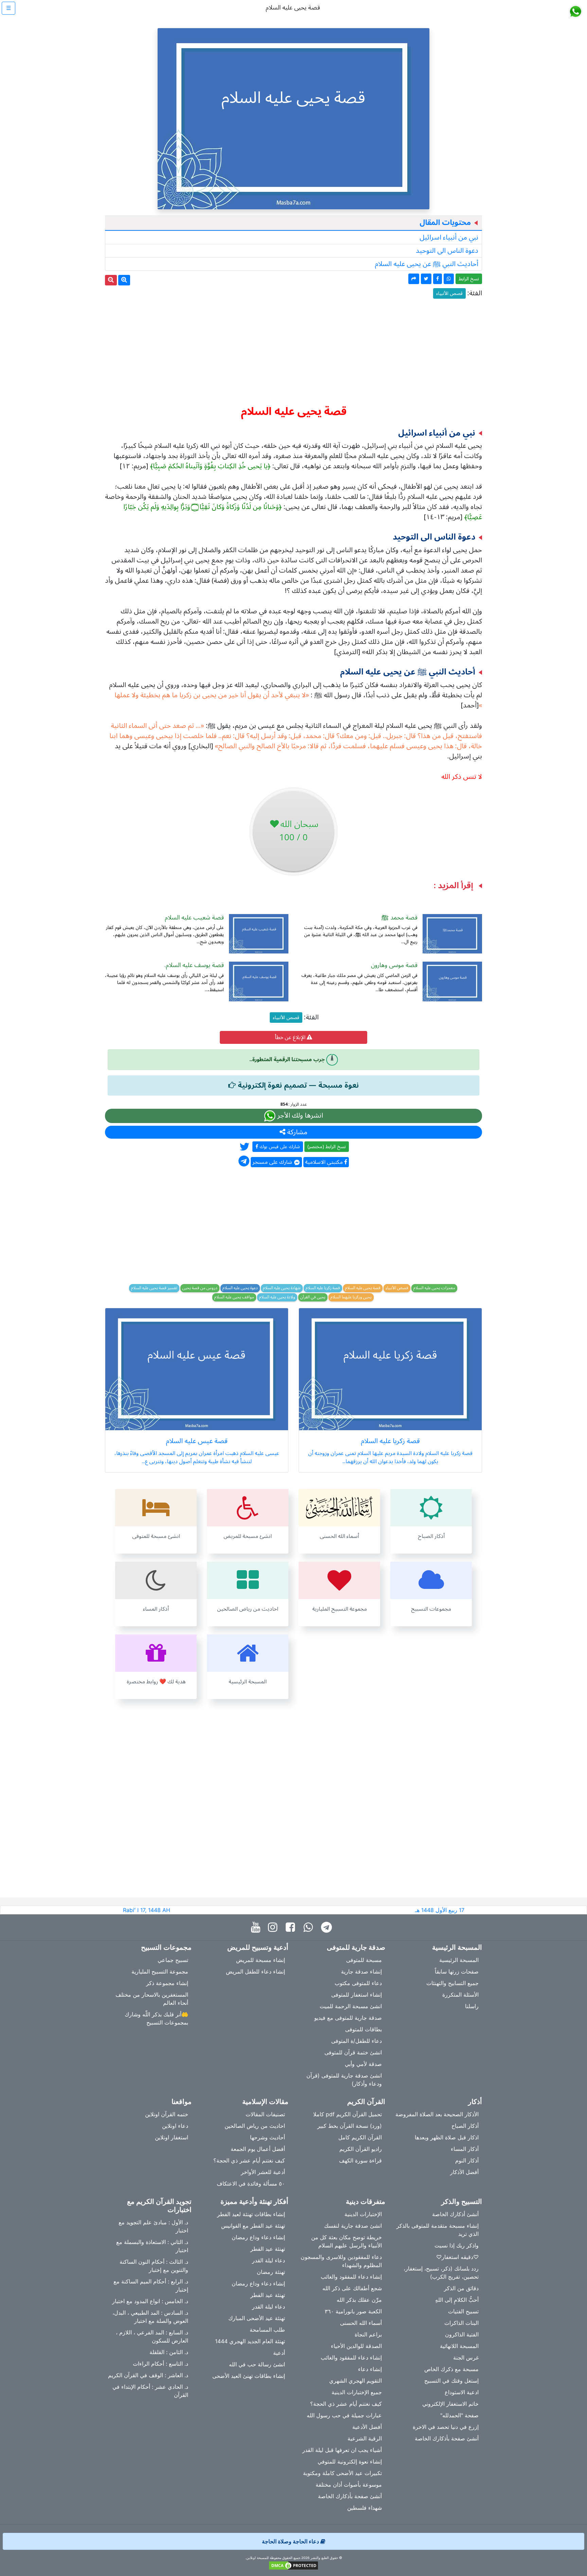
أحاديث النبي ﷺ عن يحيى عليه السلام (426, 264)
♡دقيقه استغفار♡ (457, 2257)
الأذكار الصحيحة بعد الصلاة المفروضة (437, 2114)
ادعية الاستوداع (462, 2392)
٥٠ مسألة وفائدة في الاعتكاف (251, 2184)
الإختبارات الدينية (363, 2214)
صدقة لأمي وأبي (363, 2064)
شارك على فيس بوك (279, 1147)
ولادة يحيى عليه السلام (277, 1297)
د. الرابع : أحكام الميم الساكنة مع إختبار (151, 2285)
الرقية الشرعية (365, 2438)
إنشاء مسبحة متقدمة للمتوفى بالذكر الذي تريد (438, 2230)
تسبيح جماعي (173, 1960)
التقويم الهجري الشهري (355, 2381)
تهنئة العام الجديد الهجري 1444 (250, 2341)
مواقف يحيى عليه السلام (234, 1297)
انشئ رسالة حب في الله (257, 2364)
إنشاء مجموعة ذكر (167, 1983)
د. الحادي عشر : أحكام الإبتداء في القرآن (150, 2391)
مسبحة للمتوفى (364, 1960)
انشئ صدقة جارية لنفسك (353, 2226)
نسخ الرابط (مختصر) (327, 1147)
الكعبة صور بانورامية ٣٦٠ (353, 2311)
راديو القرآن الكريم (361, 2149)
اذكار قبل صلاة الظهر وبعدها (447, 2137)
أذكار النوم (467, 2160)
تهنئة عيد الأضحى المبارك (257, 2318)
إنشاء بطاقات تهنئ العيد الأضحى (249, 2376)
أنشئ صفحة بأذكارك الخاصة (447, 2438)
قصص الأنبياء (449, 293)
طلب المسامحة (267, 2330)
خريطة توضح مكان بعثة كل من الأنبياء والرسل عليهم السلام (346, 2241)
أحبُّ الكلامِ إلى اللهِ (457, 2300)
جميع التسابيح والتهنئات (452, 1983)
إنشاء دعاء (370, 2369)
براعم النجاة (368, 2334)
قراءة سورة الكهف (360, 2160)
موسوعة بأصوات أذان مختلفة (349, 2485)
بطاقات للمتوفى (363, 2029)
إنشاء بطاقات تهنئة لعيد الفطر (251, 2214)
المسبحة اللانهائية (459, 2346)
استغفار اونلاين (172, 2137)
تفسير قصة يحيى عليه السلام (154, 1288)
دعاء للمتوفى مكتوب (358, 1983)
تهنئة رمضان (271, 2272)
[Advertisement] (293, 349)
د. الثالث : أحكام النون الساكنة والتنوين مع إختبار (154, 2266)
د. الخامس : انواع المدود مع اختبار (150, 2301)
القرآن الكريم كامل (360, 2137)
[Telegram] (328, 1927)
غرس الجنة (466, 2358)
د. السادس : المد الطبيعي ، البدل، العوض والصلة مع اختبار (150, 2317)
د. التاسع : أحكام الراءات (161, 2364)
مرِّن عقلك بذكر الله (359, 2300)
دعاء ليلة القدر (269, 2260)
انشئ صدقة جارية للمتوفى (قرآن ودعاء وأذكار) (344, 2080)
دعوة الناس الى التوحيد (447, 251)
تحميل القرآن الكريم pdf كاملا (348, 2114)
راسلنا (472, 2006)
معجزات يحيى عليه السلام (434, 1288)
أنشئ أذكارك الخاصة (455, 2214)
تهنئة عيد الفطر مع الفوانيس (253, 2226)
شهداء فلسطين (364, 2508)
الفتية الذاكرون (462, 2334)
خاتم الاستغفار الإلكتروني (450, 2404)
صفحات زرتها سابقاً (457, 1972)
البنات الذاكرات (461, 2323)
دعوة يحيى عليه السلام (240, 1288)
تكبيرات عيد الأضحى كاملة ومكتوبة (342, 2473)
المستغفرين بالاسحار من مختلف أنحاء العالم (152, 1999)
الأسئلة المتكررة (460, 1995)
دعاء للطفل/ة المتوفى (357, 2041)
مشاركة (296, 1132)
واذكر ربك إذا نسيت (457, 2245)
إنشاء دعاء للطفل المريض (255, 1972)
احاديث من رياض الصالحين (255, 2126)
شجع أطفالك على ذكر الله (352, 2288)
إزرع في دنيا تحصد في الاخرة (446, 2427)
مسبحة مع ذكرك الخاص (451, 2369)
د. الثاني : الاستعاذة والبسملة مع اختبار (152, 2246)
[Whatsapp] (310, 1927)
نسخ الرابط (469, 279)
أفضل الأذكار (464, 2172)
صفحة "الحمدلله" (459, 2415)
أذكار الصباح (465, 2126)
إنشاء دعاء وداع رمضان (258, 2237)
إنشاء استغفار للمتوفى (357, 1995)
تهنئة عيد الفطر (268, 2249)
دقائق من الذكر (461, 2288)
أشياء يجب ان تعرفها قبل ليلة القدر (342, 2450)
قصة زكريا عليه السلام (323, 1288)
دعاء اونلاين (175, 2126)
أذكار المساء (465, 2149)
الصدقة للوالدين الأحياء (356, 2346)
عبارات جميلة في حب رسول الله (344, 2415)
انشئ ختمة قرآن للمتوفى (353, 2052)
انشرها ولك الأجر (299, 1116)
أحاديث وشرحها (268, 2137)
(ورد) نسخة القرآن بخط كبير (350, 2126)
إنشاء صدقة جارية (361, 1972)
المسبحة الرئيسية (459, 1960)
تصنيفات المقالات (265, 2114)
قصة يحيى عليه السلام (363, 1288)
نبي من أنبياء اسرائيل (449, 238)
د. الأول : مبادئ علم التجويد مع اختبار (153, 2226)
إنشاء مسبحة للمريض (261, 1960)
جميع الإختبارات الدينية (357, 2392)
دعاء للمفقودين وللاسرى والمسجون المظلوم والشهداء (341, 2261)
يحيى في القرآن (313, 1297)
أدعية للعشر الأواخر (263, 2172)
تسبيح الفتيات (463, 2311)
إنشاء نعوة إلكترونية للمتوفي (350, 2461)
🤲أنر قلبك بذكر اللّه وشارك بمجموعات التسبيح (156, 2018)
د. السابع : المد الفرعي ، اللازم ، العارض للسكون (152, 2336)
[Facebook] (292, 1927)
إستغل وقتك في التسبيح (451, 2381)
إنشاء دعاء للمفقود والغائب (351, 2277)
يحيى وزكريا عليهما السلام (351, 1297)
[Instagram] (274, 1927)
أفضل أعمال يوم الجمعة (258, 2149)
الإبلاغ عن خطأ (291, 1037)
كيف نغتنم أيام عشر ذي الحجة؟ (249, 2160)
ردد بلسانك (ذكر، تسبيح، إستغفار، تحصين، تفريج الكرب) (441, 2273)
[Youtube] (257, 1927)
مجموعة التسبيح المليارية (160, 1972)
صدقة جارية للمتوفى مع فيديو (348, 2018)
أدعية (279, 2353)
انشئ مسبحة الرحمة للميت (351, 2006)
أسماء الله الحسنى (361, 2323)
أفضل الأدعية (367, 2427)
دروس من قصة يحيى (200, 1288)
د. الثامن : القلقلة (169, 2352)
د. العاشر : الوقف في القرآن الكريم (148, 2375)
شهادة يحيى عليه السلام (282, 1288)
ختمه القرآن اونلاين (167, 2114)
